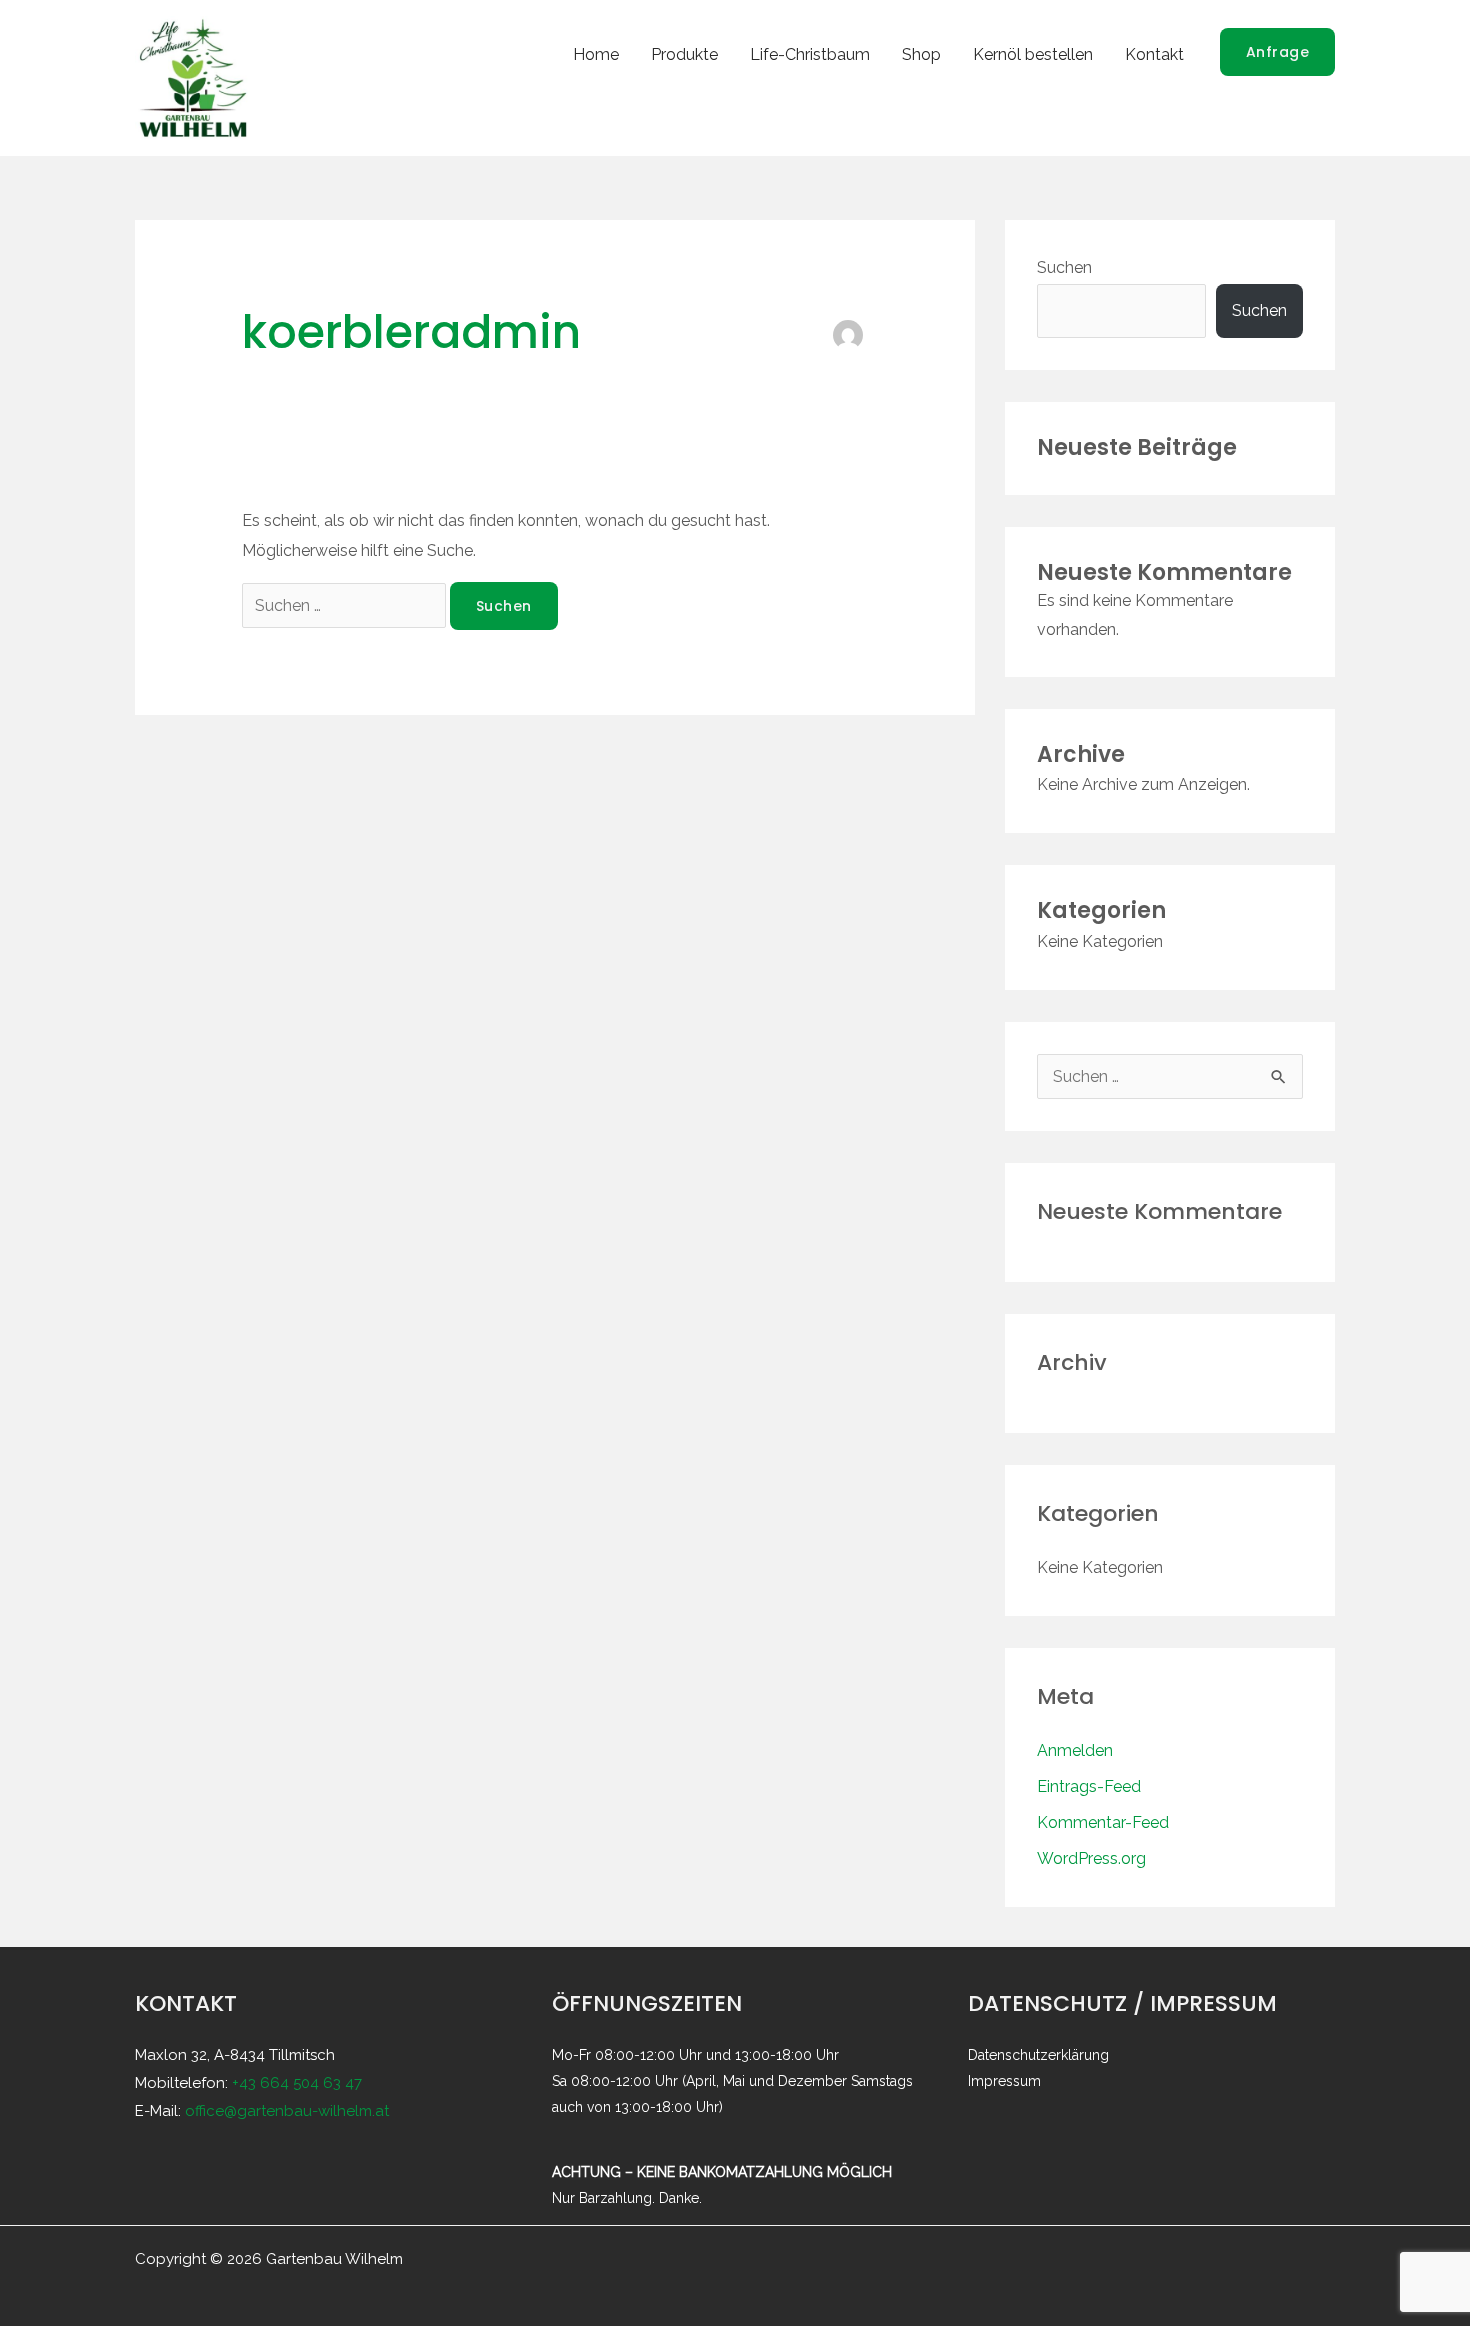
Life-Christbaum (810, 54)
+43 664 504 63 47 (297, 2083)
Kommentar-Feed (1103, 1822)
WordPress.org (1091, 1858)
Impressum (1004, 2081)
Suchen (1064, 267)
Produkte (684, 54)
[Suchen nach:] (346, 605)
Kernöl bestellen (1033, 54)
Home (596, 54)
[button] (1278, 52)
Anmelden (1075, 1750)
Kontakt (1154, 54)
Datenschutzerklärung (1038, 2055)
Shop (921, 54)
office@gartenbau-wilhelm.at (287, 2111)
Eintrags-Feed (1089, 1786)
